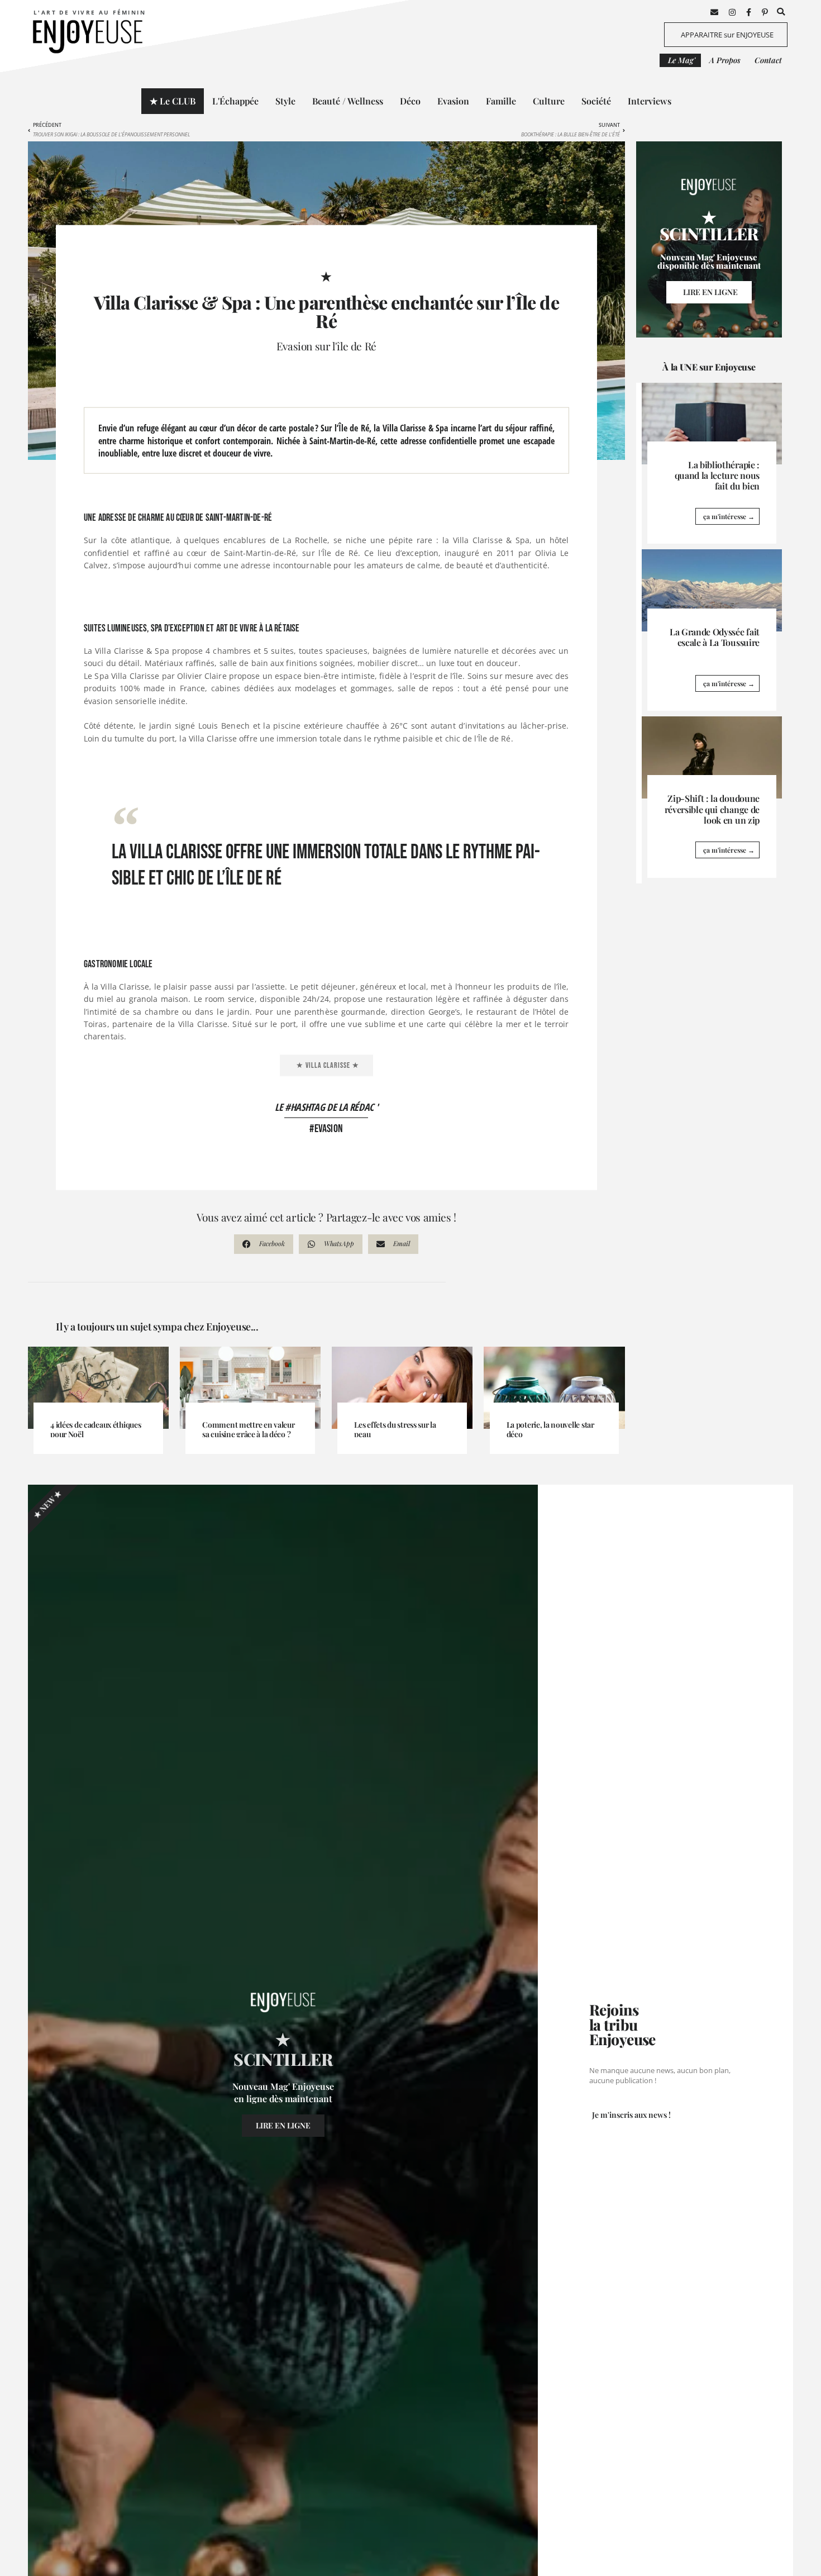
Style (285, 101)
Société (596, 101)
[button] (781, 12)
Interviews (650, 101)
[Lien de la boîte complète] (712, 464)
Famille (501, 101)
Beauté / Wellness (348, 101)
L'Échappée (235, 101)
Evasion (453, 101)
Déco (410, 101)
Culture (549, 101)
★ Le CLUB (173, 101)
